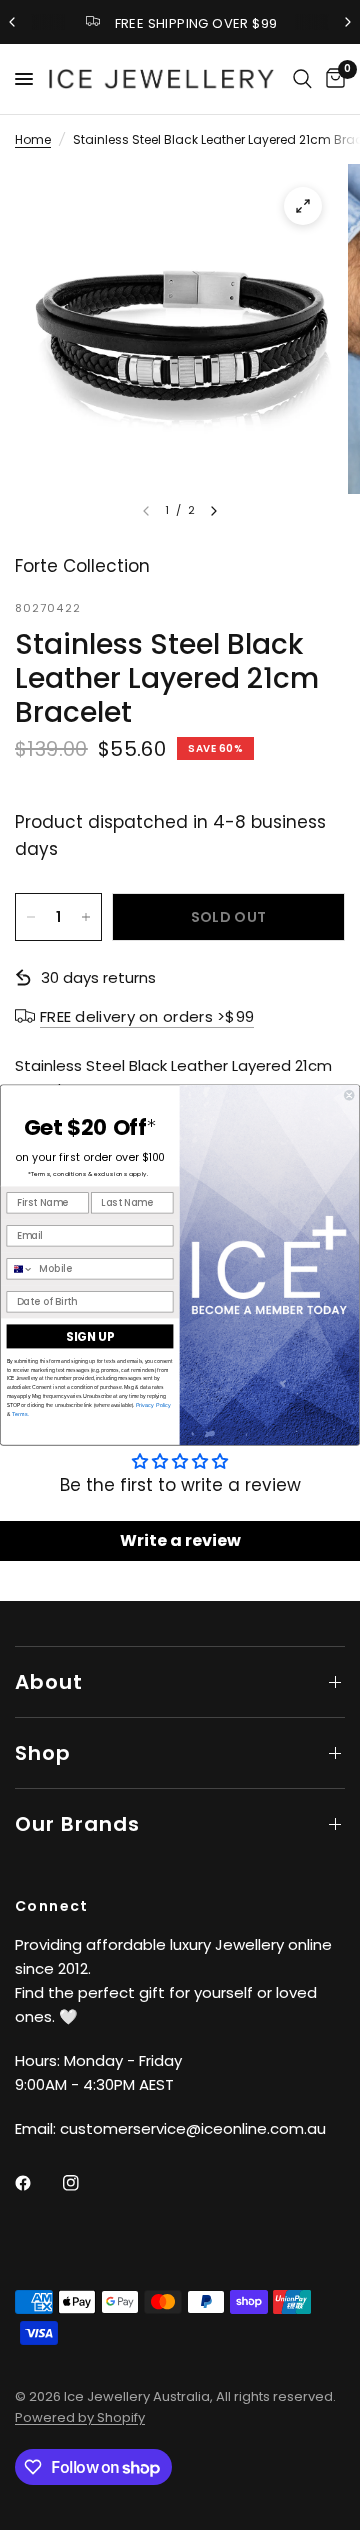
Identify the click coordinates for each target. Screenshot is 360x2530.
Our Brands (77, 1824)
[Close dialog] (349, 1095)
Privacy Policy (153, 1405)
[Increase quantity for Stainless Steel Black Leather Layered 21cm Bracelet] (86, 917)
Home (33, 139)
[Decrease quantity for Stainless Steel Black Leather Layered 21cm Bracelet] (31, 917)
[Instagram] (85, 2183)
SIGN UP (90, 1336)
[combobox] (20, 1269)
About (49, 1682)
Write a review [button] (180, 1540)
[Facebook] (37, 2183)
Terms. (19, 1414)
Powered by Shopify (80, 2417)
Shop (43, 1753)
